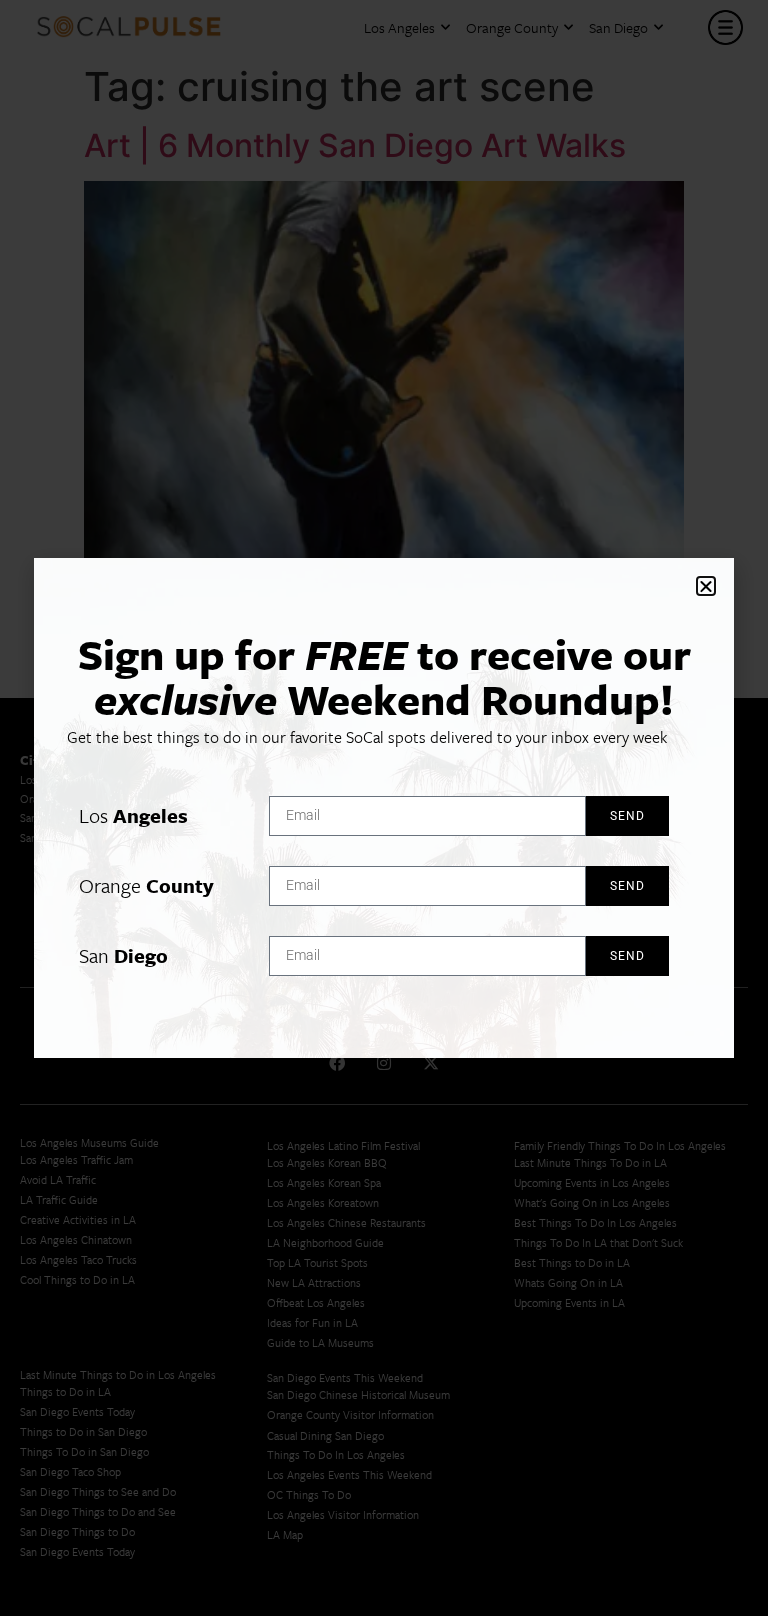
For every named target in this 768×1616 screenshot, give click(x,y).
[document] (384, 808)
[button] (706, 586)
